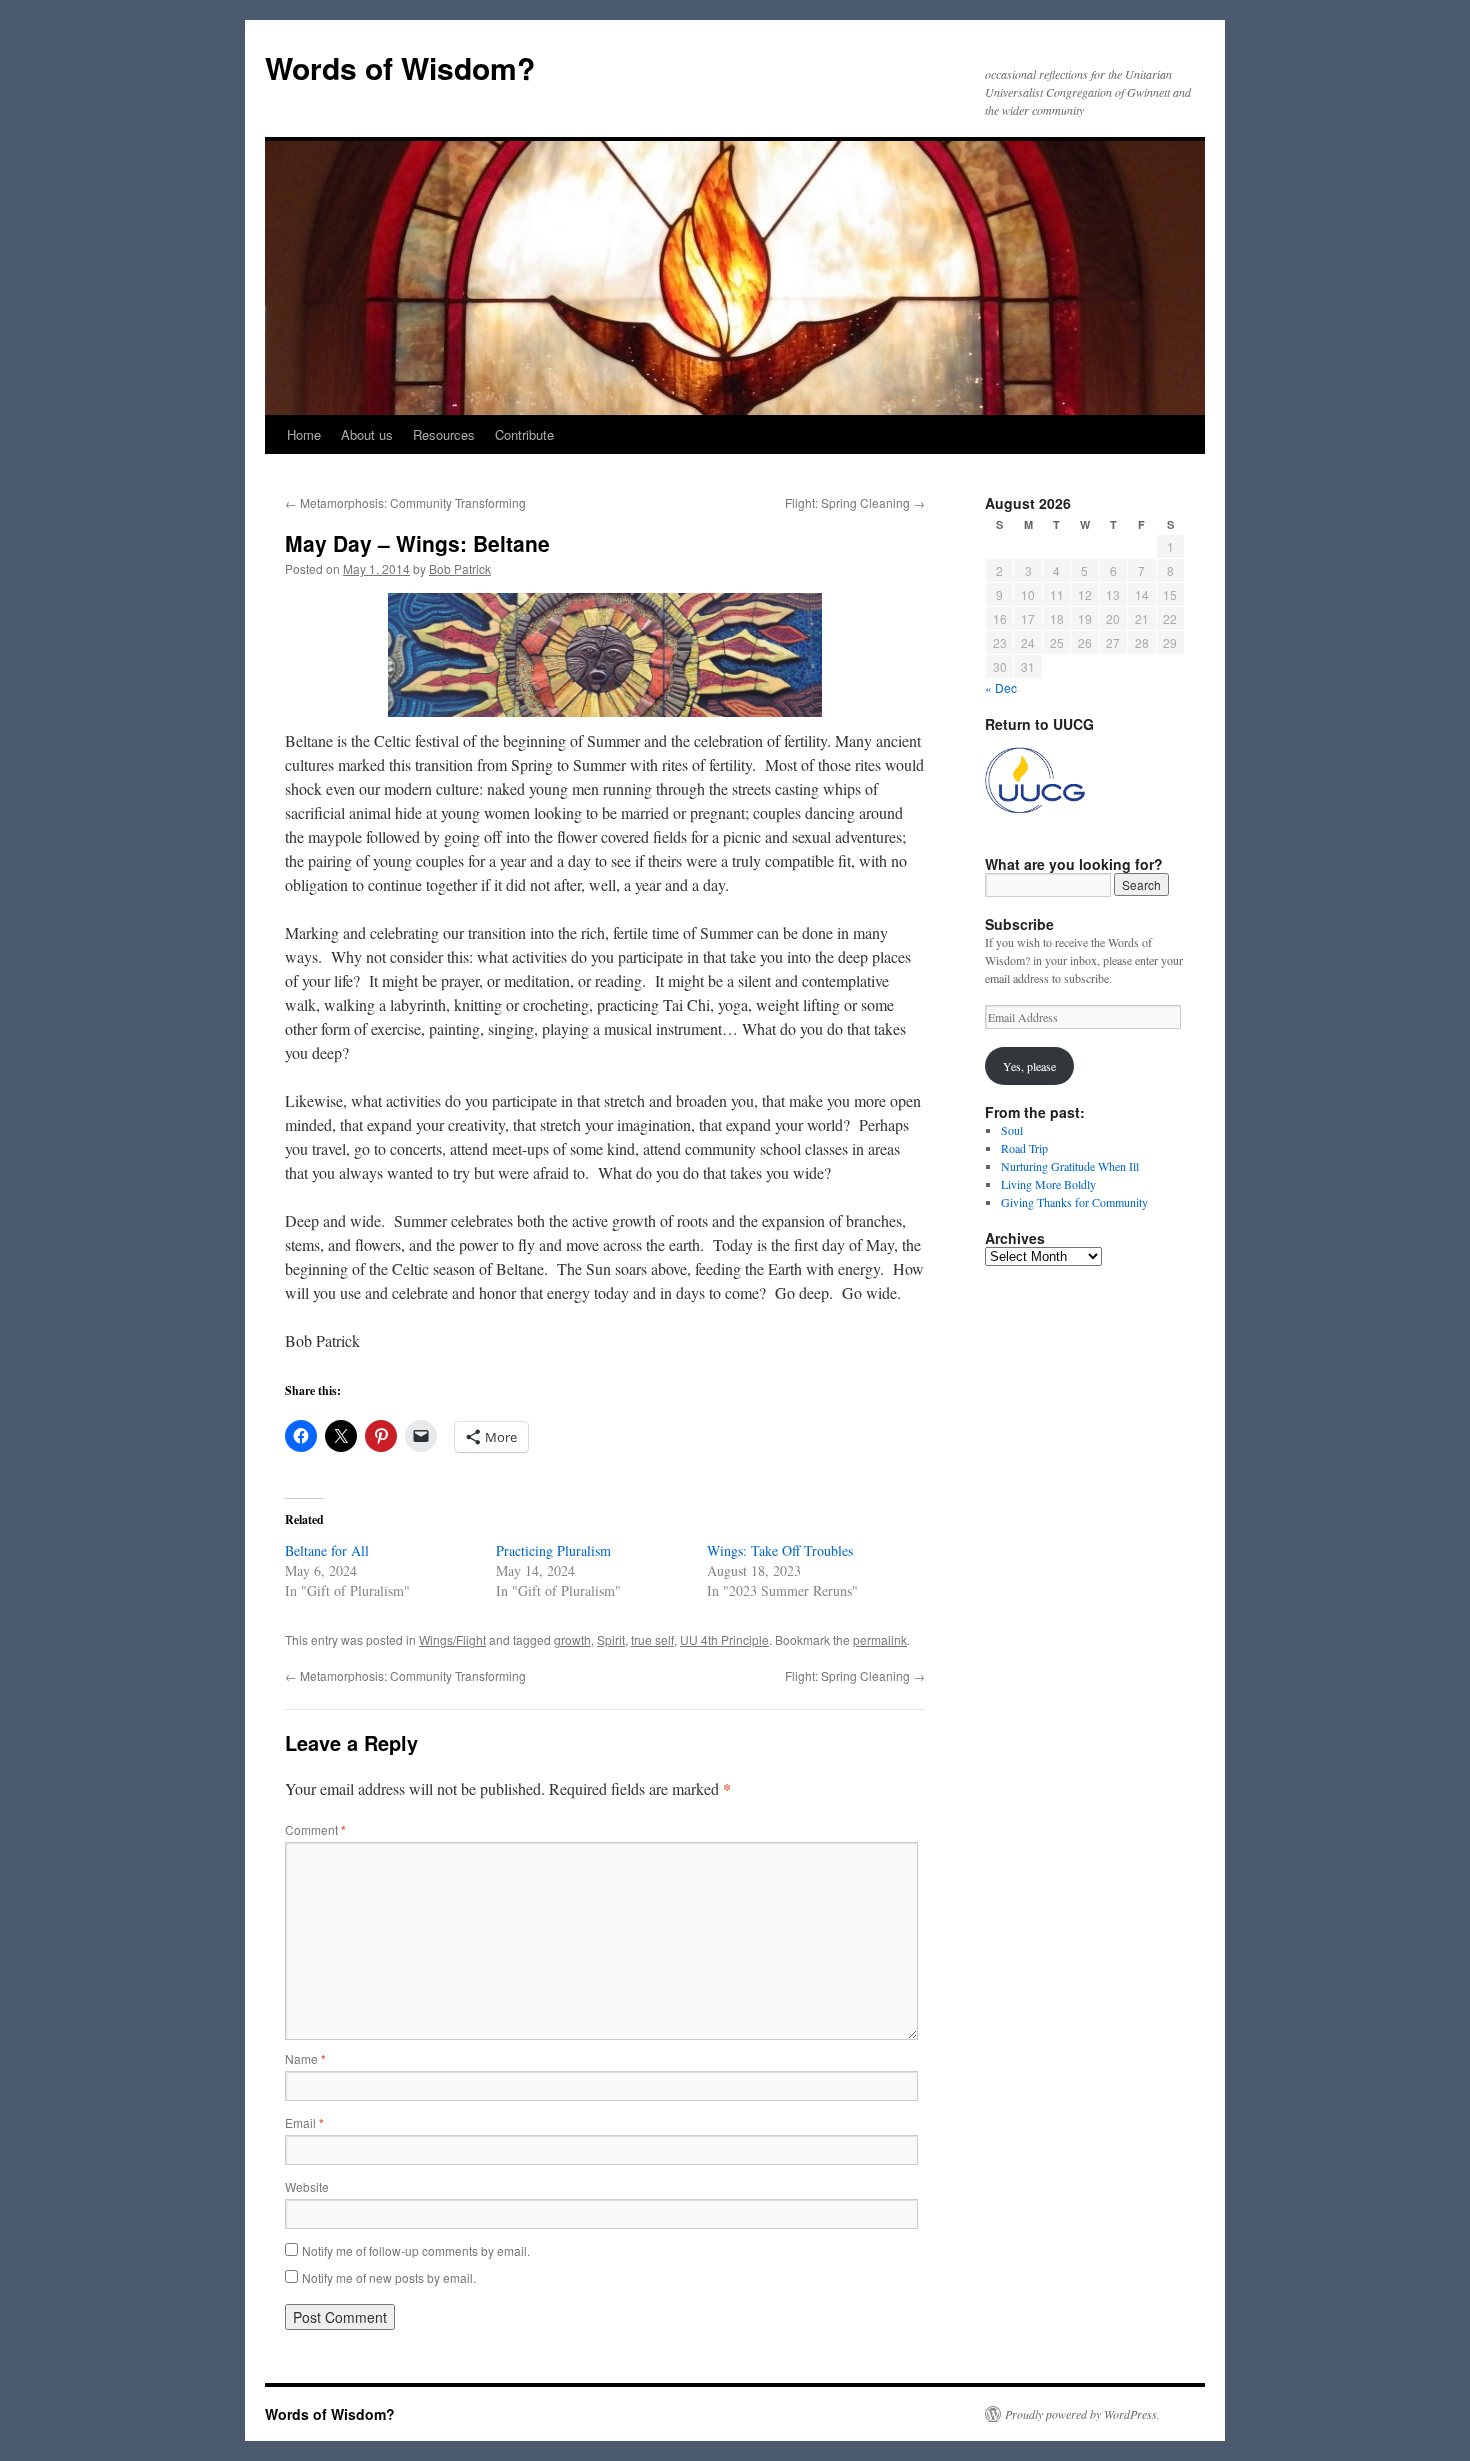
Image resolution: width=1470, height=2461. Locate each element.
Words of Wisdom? (400, 67)
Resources (444, 434)
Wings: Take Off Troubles (780, 1550)
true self (652, 1639)
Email (304, 2122)
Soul (1012, 1130)
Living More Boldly (1048, 1184)
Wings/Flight (452, 1639)
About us (367, 434)
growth (572, 1639)
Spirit (611, 1639)
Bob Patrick (460, 568)
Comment (315, 1829)
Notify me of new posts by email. (389, 2277)
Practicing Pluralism (553, 1550)
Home (304, 434)
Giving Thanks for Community (1074, 1202)
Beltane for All (327, 1550)
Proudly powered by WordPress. (1082, 2414)
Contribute (524, 434)
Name (305, 2058)
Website (307, 2186)
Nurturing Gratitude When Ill (1070, 1166)
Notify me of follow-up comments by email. (416, 2250)
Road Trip (1024, 1148)
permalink (880, 1639)
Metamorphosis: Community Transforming (405, 502)
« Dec (1001, 687)
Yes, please (1029, 1066)
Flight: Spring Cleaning (855, 502)
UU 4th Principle (724, 1639)
